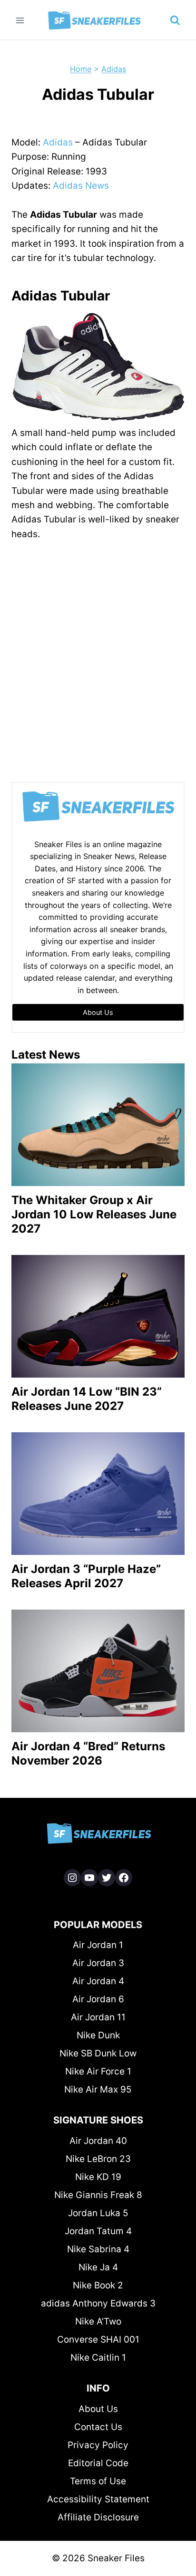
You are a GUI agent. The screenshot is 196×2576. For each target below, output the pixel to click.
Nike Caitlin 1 (98, 2358)
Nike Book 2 (98, 2285)
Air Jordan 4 (98, 1981)
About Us (98, 2409)
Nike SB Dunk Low (98, 2053)
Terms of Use (98, 2481)
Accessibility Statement (98, 2499)
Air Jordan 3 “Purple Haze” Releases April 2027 (86, 1576)
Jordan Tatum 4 (98, 2231)
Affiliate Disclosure (98, 2517)
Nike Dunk (98, 2035)
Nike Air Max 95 (98, 2089)
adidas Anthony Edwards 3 (98, 2303)
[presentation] (98, 1125)
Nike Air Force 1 (98, 2071)
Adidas (114, 69)
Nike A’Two (98, 2321)
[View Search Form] (175, 20)
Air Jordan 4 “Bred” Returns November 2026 (88, 1753)
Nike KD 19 (98, 2177)
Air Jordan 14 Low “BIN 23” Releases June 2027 (87, 1399)
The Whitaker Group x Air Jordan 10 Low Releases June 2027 (94, 1214)
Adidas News (81, 186)
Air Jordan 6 (98, 1999)
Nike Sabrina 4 (98, 2249)
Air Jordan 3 (98, 1963)
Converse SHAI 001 (98, 2340)
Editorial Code (98, 2463)
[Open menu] (20, 20)
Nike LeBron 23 (98, 2159)
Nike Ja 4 (98, 2267)
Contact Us (98, 2427)
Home (81, 69)
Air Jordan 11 (98, 2017)
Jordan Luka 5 (98, 2213)
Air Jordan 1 (98, 1945)
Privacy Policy (98, 2445)
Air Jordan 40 (98, 2141)
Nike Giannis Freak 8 (98, 2195)
